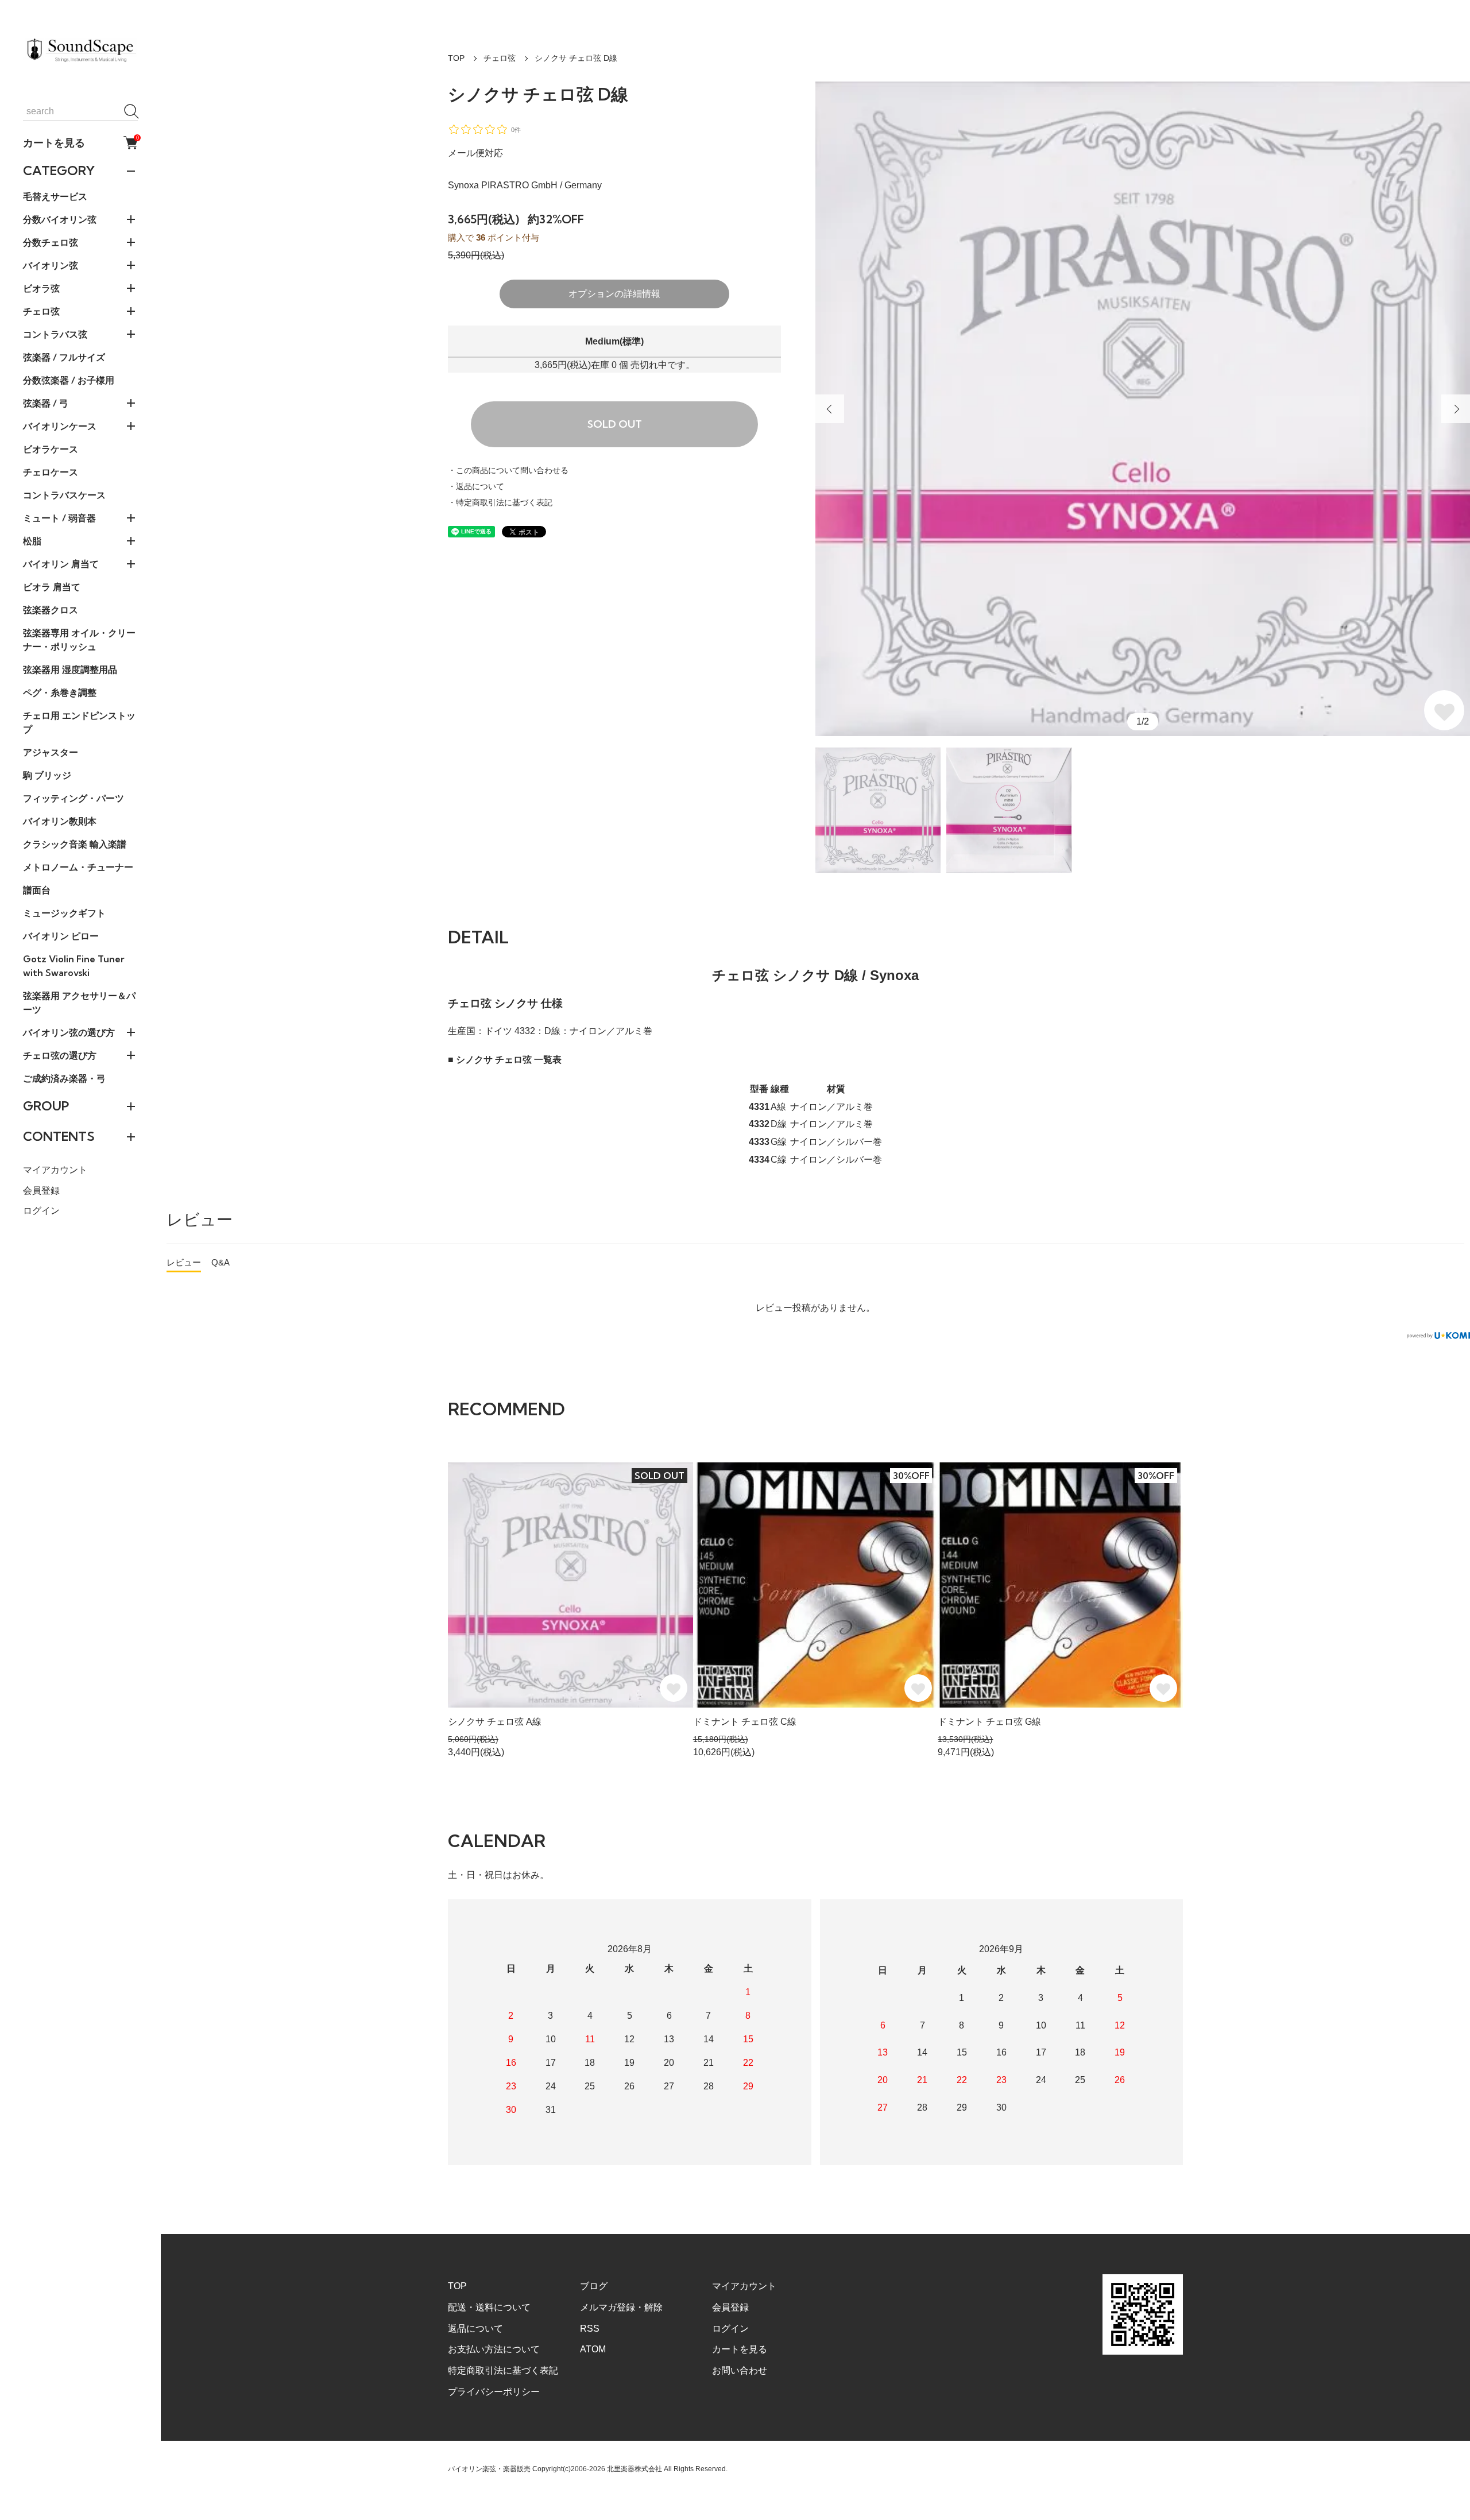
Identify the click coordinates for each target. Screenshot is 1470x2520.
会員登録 (41, 1191)
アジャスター (51, 752)
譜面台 (37, 890)
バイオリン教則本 (60, 821)
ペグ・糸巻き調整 (60, 692)
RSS (590, 2329)
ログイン (41, 1211)
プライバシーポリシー (494, 2392)
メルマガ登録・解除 (621, 2307)
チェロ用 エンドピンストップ (79, 722)
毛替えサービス (55, 196)
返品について (475, 2329)
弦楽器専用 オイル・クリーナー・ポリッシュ (79, 640)
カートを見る (80, 142)
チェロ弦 (500, 58)
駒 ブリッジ (47, 775)
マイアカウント (55, 1170)
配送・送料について (489, 2307)
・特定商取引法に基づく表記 (500, 502)
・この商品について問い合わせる (508, 470)
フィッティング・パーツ (73, 798)
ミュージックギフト (64, 913)
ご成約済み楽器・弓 (64, 1078)
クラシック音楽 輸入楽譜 (75, 844)
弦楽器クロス (51, 610)
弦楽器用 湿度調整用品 (70, 669)
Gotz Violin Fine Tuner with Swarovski (74, 966)
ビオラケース (51, 449)
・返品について (476, 486)
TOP (456, 58)
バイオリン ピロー (61, 936)
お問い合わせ (740, 2370)
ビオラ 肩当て (52, 587)
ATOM (593, 2349)
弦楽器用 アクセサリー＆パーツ (79, 1002)
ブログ (594, 2286)
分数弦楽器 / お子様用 (69, 380)
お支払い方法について (494, 2349)
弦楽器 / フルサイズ (64, 357)
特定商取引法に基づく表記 (503, 2370)
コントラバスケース (64, 495)
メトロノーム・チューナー (78, 867)
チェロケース (51, 472)
